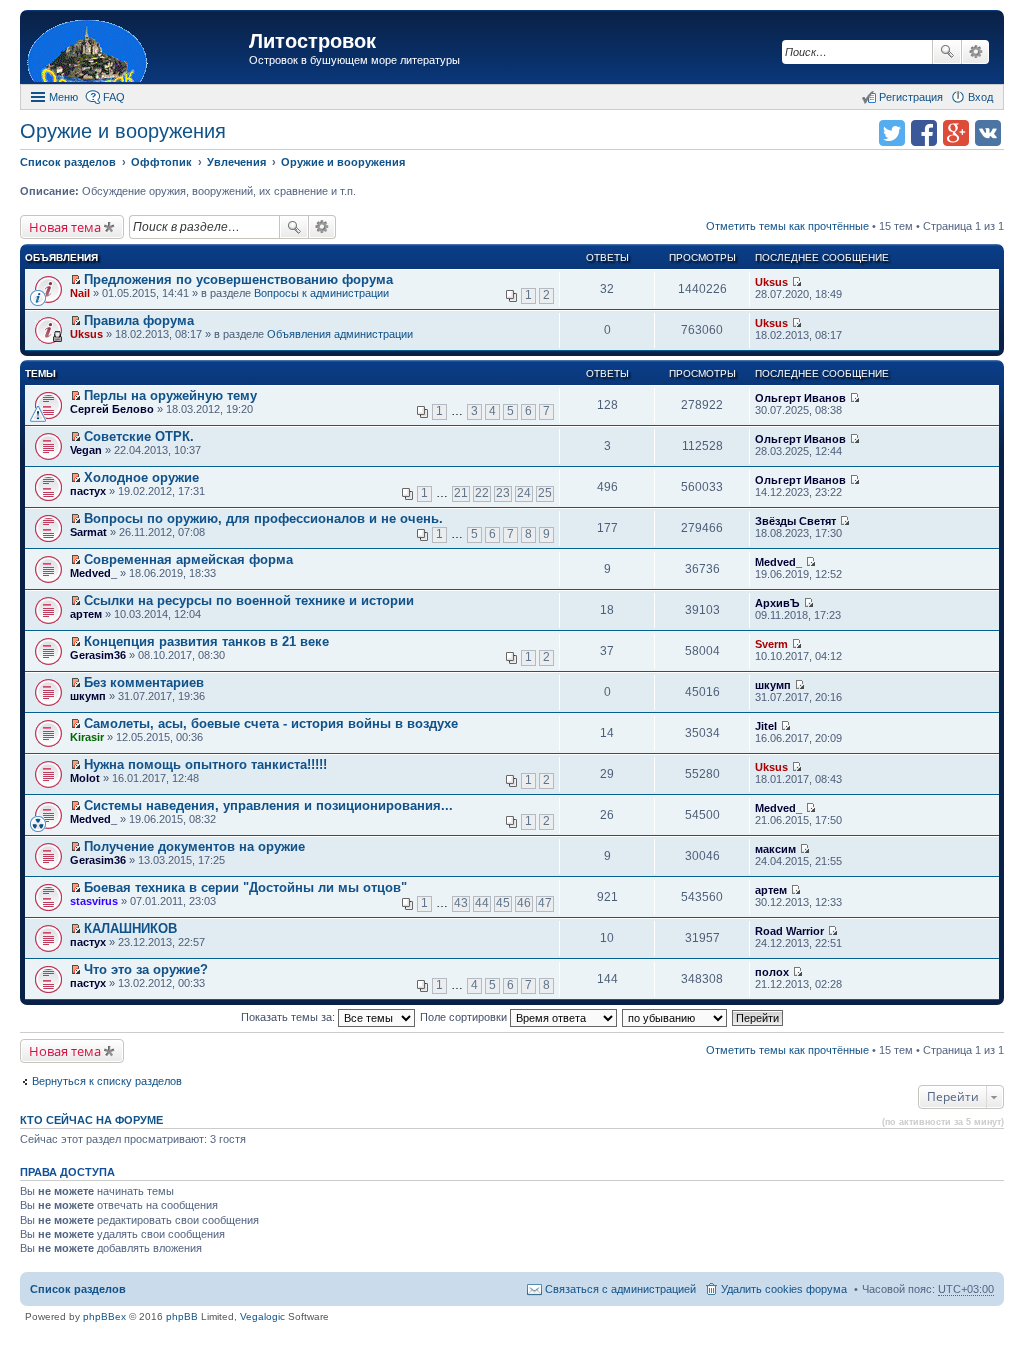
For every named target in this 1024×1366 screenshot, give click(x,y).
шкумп (88, 696)
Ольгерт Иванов (800, 398)
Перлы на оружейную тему (170, 395)
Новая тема (65, 227)
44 (482, 903)
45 (503, 903)
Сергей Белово (112, 409)
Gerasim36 (98, 655)
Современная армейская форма (188, 559)
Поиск (947, 52)
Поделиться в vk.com (988, 133)
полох (772, 972)
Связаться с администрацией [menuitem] (620, 1289)
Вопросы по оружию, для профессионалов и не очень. (263, 518)
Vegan (86, 450)
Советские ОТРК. (139, 436)
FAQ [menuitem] (114, 97)
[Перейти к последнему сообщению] (796, 282)
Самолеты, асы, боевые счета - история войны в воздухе (271, 723)
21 (461, 493)
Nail (80, 293)
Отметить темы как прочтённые (787, 226)
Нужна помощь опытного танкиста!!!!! (205, 764)
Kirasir (87, 737)
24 (524, 493)
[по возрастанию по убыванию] (675, 1017)
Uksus (771, 282)
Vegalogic (262, 1316)
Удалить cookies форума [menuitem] (784, 1289)
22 (482, 493)
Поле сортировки (465, 1017)
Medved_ (93, 573)
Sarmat (88, 532)
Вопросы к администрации (321, 293)
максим (775, 849)
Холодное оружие (141, 477)
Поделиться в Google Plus (956, 133)
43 (461, 903)
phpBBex (104, 1316)
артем (86, 614)
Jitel (766, 726)
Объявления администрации (340, 334)
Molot (85, 778)
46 (524, 903)
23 (503, 493)
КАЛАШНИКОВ (130, 928)
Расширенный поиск (975, 52)
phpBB (182, 1316)
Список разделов (78, 1289)
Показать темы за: (289, 1017)
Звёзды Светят (795, 521)
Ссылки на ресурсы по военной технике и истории (249, 600)
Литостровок (312, 41)
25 (545, 493)
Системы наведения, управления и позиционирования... (268, 805)
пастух (88, 491)
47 (545, 903)
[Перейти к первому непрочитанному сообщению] (75, 280)
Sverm (771, 644)
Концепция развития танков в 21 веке (206, 641)
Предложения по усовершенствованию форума (238, 279)
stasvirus (94, 901)
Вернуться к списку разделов (107, 1081)
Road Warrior (789, 931)
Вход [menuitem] (980, 97)
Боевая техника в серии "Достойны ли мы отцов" (245, 887)
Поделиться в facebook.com (924, 133)
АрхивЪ (777, 603)
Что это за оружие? (146, 969)
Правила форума (139, 320)
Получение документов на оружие (194, 846)
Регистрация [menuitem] (911, 97)
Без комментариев (144, 682)
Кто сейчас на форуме (91, 1120)
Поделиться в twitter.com (892, 133)
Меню (63, 97)
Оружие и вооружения (123, 131)
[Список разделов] (137, 49)
